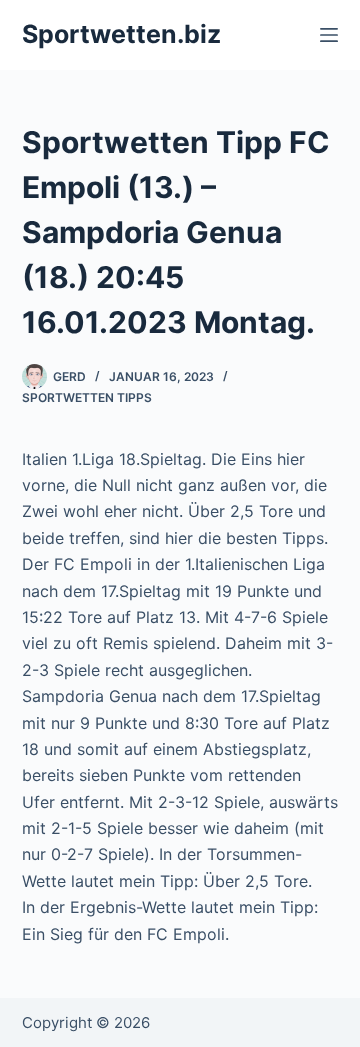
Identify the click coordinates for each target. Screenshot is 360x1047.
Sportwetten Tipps (87, 397)
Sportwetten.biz (121, 34)
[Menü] (329, 35)
